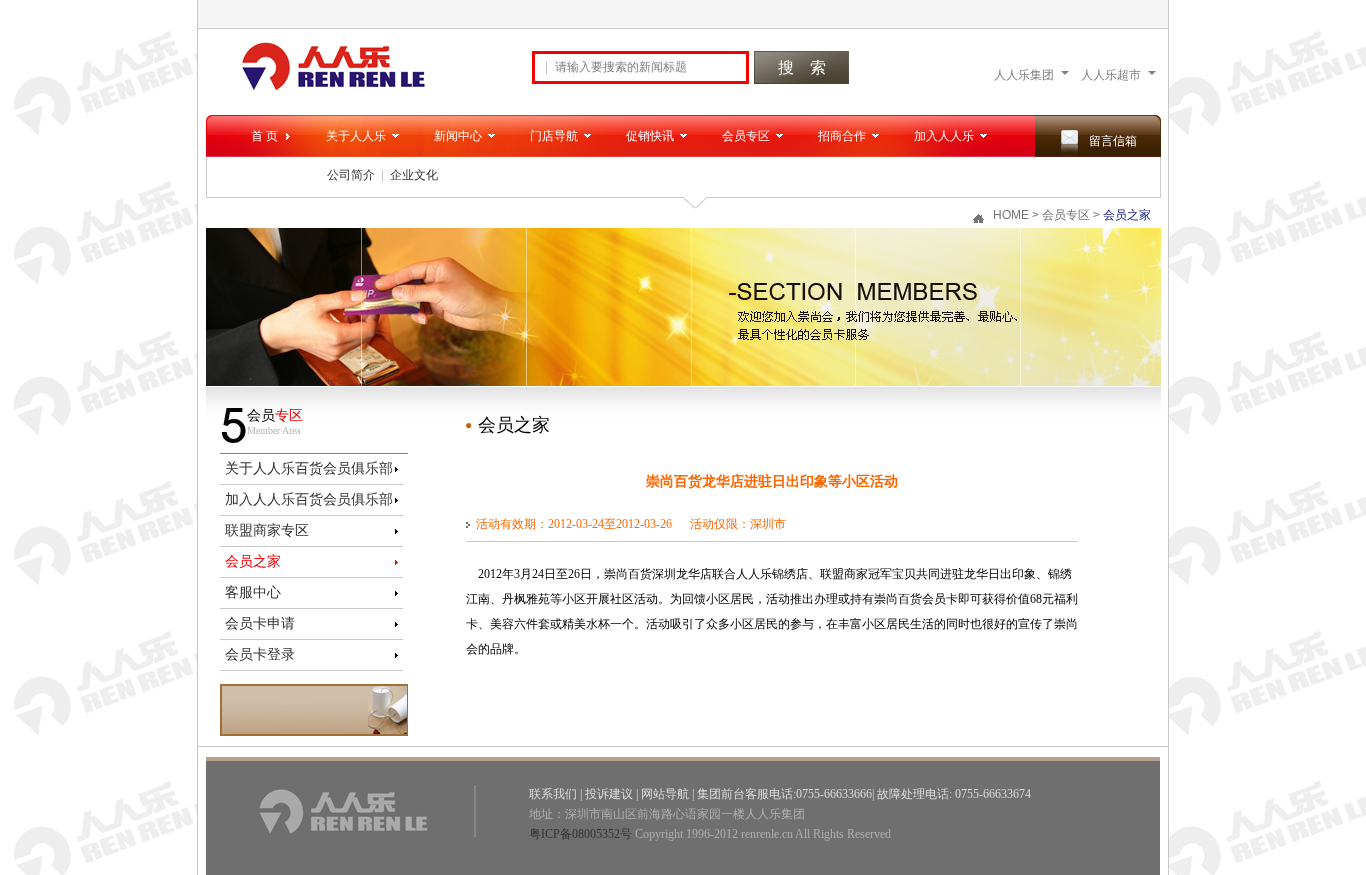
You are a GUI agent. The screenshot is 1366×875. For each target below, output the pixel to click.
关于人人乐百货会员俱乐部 (309, 468)
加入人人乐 (944, 136)
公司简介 (351, 175)
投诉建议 (609, 794)
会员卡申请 (260, 623)
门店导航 (554, 136)
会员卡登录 (260, 654)
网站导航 (665, 794)
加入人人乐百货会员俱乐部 (309, 499)
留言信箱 (1113, 141)
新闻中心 (458, 136)
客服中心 (253, 592)
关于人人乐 (356, 136)
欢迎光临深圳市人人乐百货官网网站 (333, 66)
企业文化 (414, 175)
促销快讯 (650, 136)
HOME (1011, 215)
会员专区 (746, 136)
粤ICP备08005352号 (580, 834)
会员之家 (253, 561)
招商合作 (842, 136)
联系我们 (553, 794)
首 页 (264, 136)
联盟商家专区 (267, 530)
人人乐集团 (1024, 75)
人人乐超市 (1111, 75)
